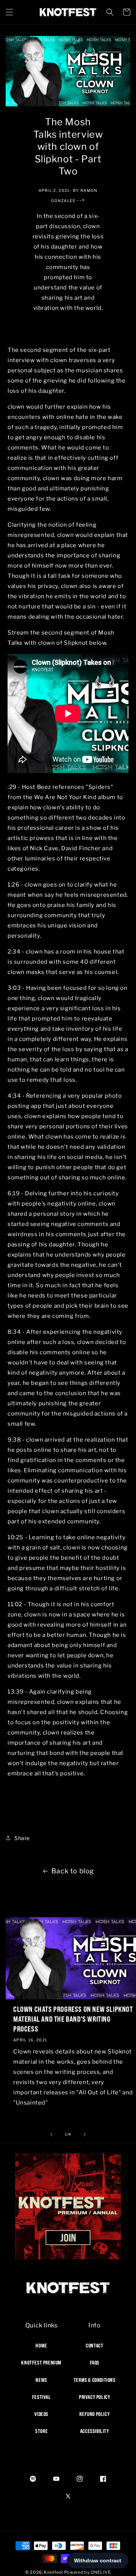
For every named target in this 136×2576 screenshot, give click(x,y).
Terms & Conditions (95, 2380)
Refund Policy (94, 2414)
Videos (41, 2414)
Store (41, 2431)
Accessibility (95, 2431)
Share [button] (22, 1838)
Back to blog (73, 1871)
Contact (94, 2346)
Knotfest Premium (41, 2363)
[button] (9, 12)
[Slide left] (51, 2134)
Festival (42, 2397)
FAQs (95, 2363)
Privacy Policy (94, 2397)
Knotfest (53, 2572)
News (41, 2380)
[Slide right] (85, 2134)
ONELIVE (101, 2572)
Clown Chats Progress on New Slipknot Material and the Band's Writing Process (73, 2019)
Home (41, 2346)
